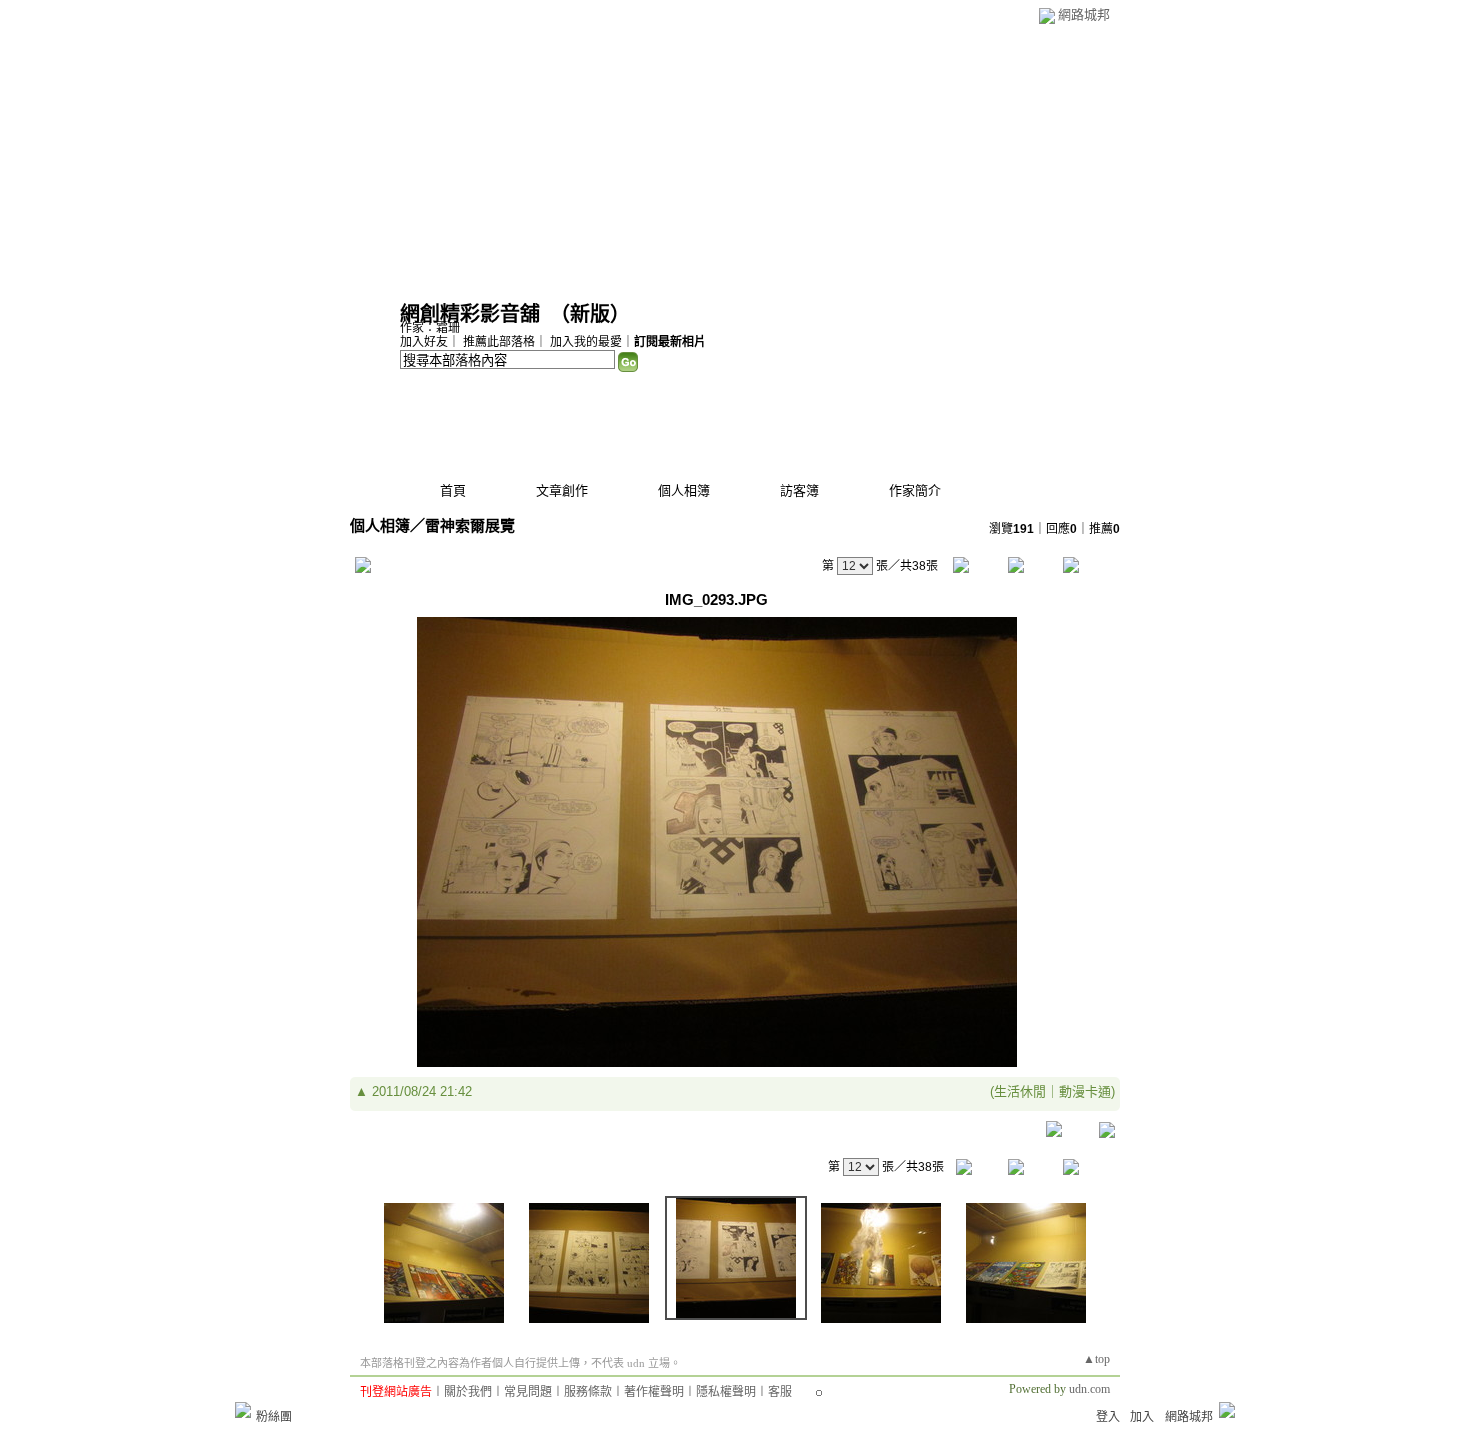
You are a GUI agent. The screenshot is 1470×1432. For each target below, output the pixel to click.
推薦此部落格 (499, 342)
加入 (1142, 1417)
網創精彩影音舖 (470, 314)
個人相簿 (684, 490)
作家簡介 (915, 490)
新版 (590, 314)
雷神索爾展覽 (470, 525)
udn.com (1089, 1389)
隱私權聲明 (726, 1392)
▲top (1096, 1359)
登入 (1108, 1417)
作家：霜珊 (430, 328)
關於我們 (468, 1392)
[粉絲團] (243, 1410)
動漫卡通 (1085, 1091)
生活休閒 (1020, 1091)
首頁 (453, 490)
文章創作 (562, 490)
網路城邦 (1084, 14)
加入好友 (424, 342)
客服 (780, 1392)
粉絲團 (274, 1417)
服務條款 (588, 1392)
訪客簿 (799, 490)
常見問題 (528, 1392)
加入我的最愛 (586, 342)
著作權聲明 (654, 1392)
